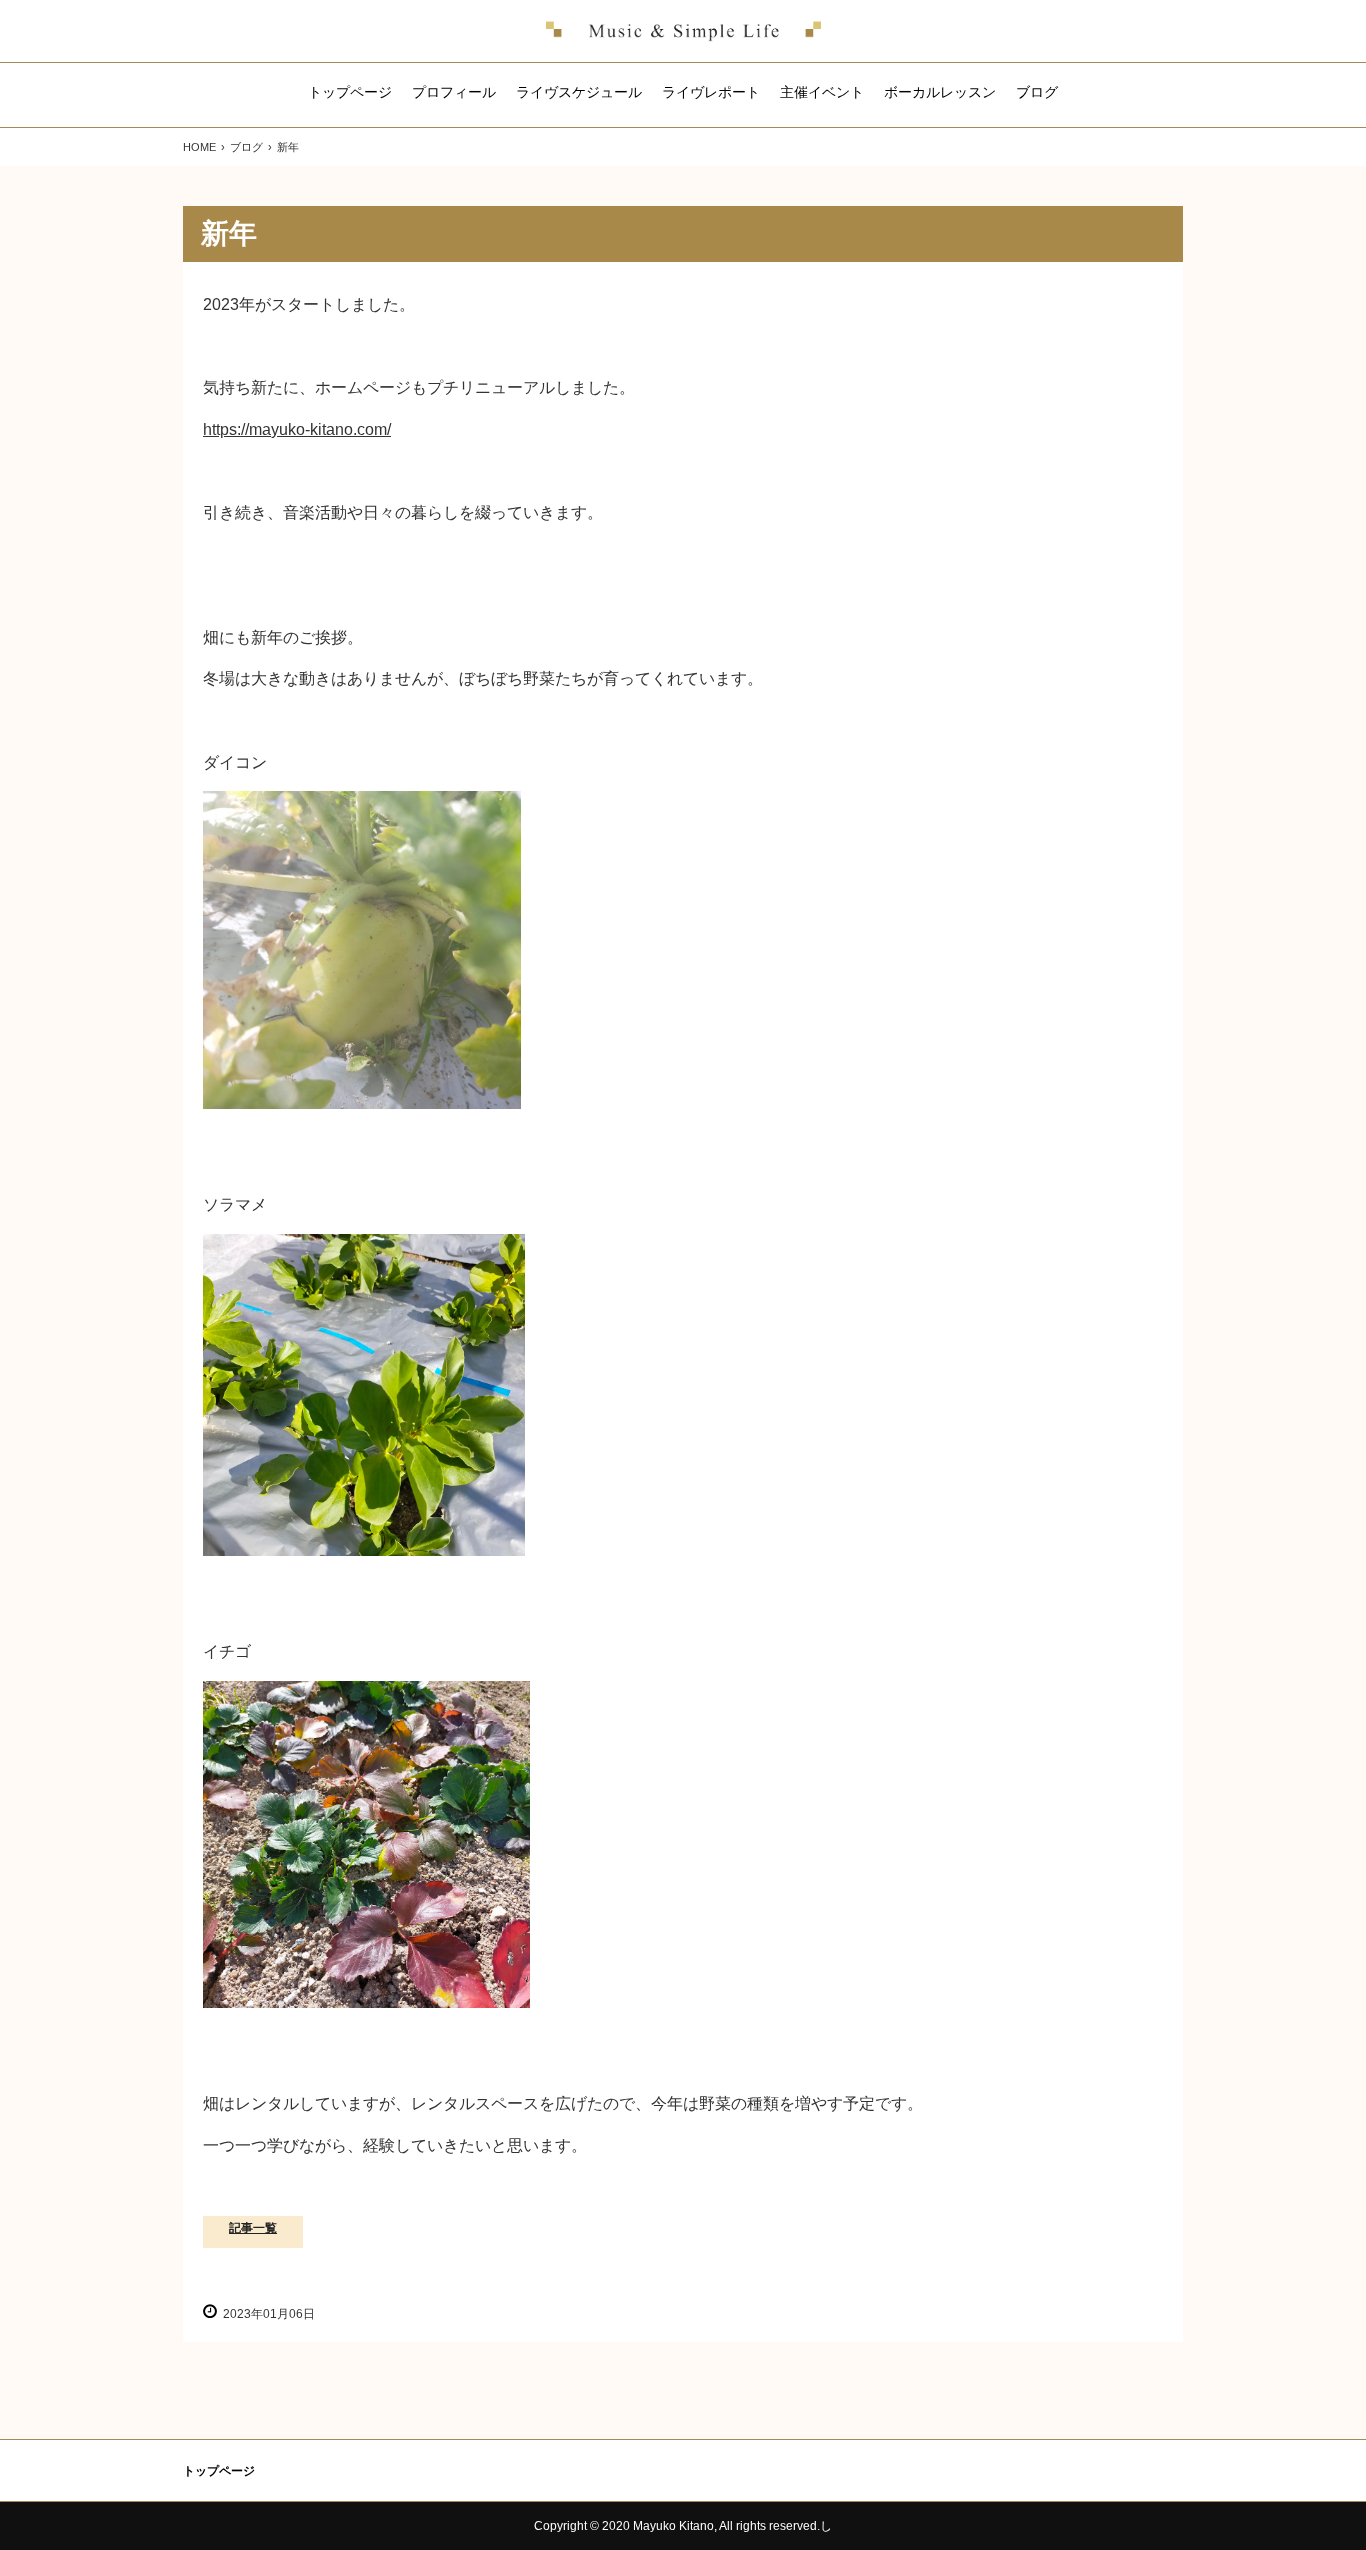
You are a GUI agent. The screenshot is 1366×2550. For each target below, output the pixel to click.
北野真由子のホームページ (683, 31)
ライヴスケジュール (579, 92)
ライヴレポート (711, 92)
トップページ (350, 92)
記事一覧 (253, 2228)
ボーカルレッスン (940, 92)
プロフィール (454, 92)
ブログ (1037, 92)
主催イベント (822, 92)
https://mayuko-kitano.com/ (297, 429)
